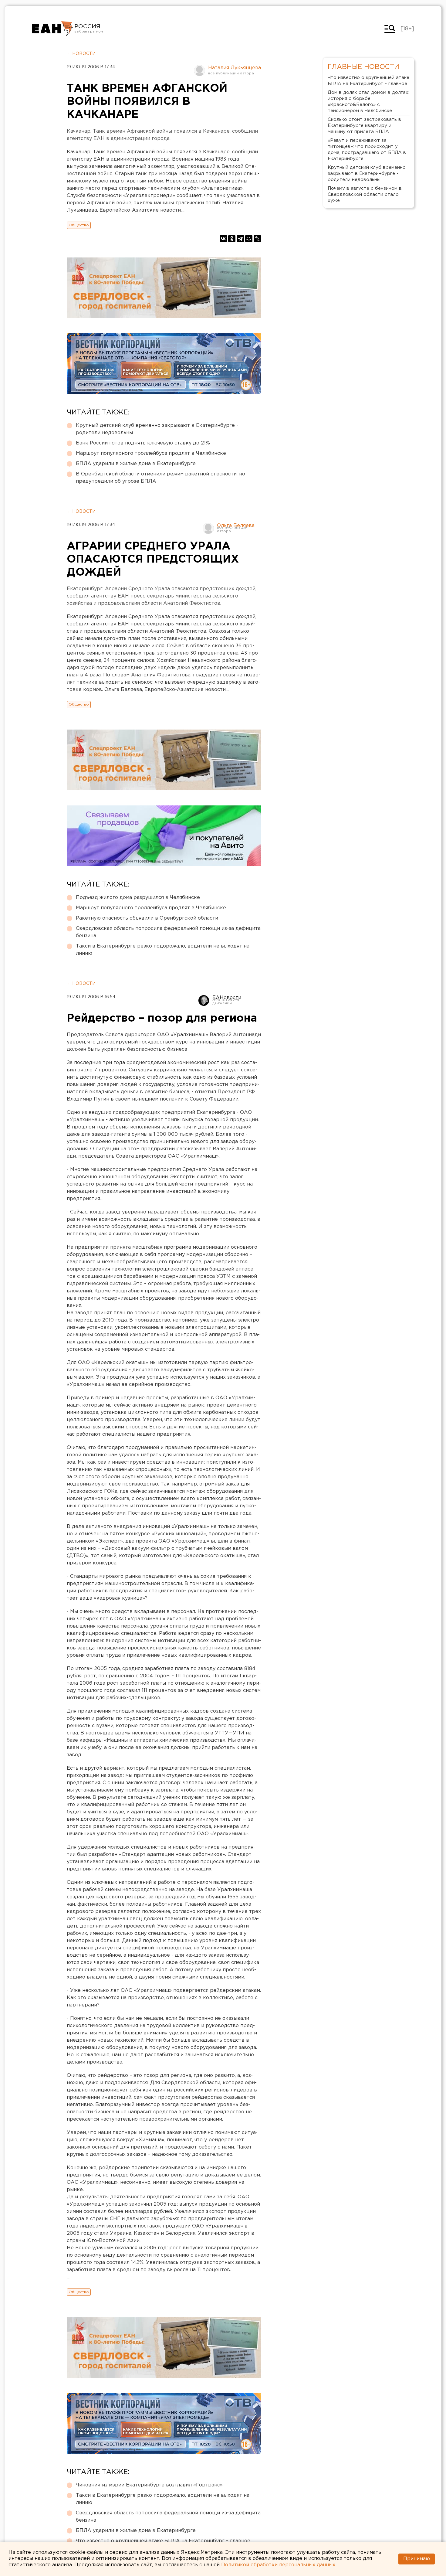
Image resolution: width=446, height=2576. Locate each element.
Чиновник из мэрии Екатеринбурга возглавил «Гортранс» (149, 2485)
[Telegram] (240, 239)
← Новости (81, 54)
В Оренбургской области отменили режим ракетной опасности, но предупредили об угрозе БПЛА (160, 478)
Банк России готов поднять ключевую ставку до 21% (143, 443)
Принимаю (417, 2559)
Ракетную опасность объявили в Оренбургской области (147, 918)
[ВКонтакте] (223, 239)
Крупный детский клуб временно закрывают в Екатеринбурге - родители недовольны (157, 429)
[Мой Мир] (249, 239)
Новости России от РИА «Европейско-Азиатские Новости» (52, 29)
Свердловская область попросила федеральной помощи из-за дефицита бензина (168, 932)
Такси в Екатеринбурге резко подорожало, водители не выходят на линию (163, 950)
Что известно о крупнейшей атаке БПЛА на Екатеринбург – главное (163, 2541)
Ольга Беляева (236, 526)
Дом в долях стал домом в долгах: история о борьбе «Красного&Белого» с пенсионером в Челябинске (368, 102)
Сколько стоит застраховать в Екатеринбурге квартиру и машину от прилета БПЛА (364, 126)
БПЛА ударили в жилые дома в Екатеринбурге (136, 464)
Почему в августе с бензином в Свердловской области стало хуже (365, 194)
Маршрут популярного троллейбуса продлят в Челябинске (151, 453)
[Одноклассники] (232, 239)
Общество (79, 225)
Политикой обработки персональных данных (278, 2565)
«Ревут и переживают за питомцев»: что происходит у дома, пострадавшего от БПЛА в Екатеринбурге (367, 150)
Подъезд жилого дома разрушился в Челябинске (138, 898)
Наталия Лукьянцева (235, 68)
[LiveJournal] (257, 239)
